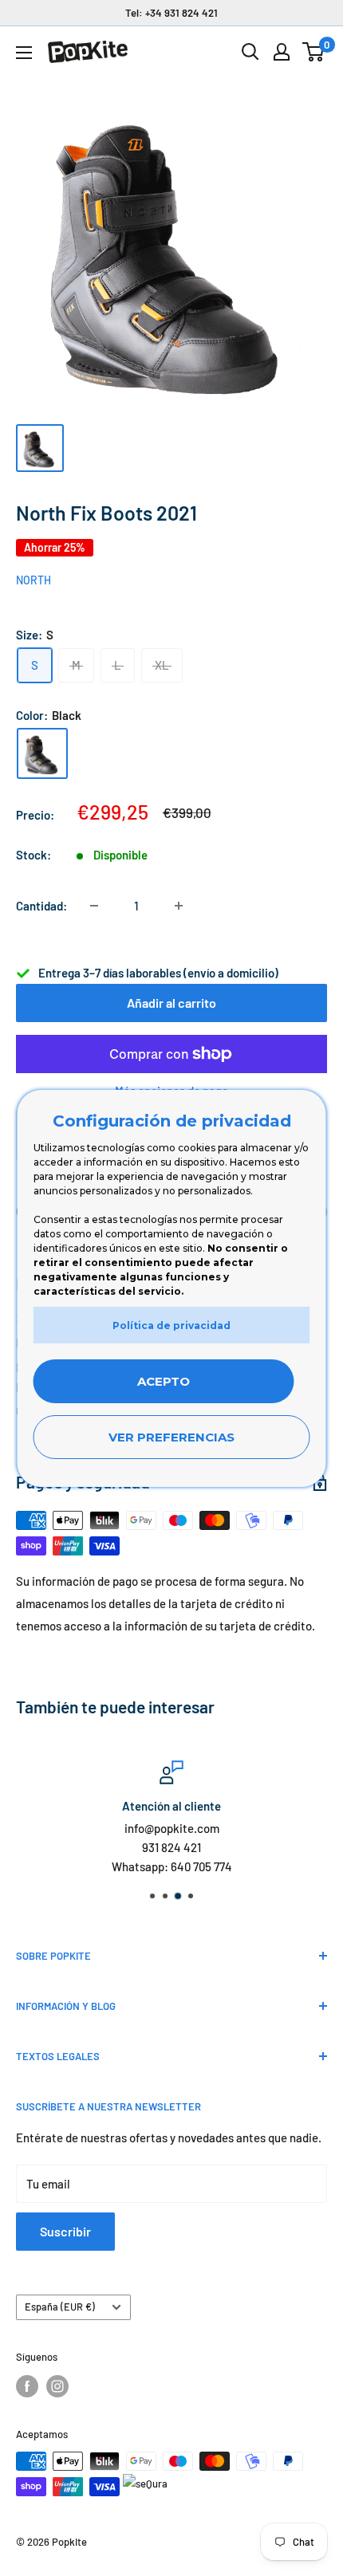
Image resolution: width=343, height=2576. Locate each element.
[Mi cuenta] (282, 52)
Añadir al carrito (171, 1003)
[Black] (42, 753)
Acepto (164, 1381)
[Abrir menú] (24, 53)
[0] (314, 52)
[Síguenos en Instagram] (57, 2386)
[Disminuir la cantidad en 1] (94, 906)
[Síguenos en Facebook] (27, 2386)
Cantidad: (41, 906)
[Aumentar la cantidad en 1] (179, 906)
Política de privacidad (171, 1325)
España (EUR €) (60, 2307)
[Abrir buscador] (250, 52)
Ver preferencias (171, 1437)
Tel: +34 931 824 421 (171, 13)
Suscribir (65, 2231)
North (34, 580)
